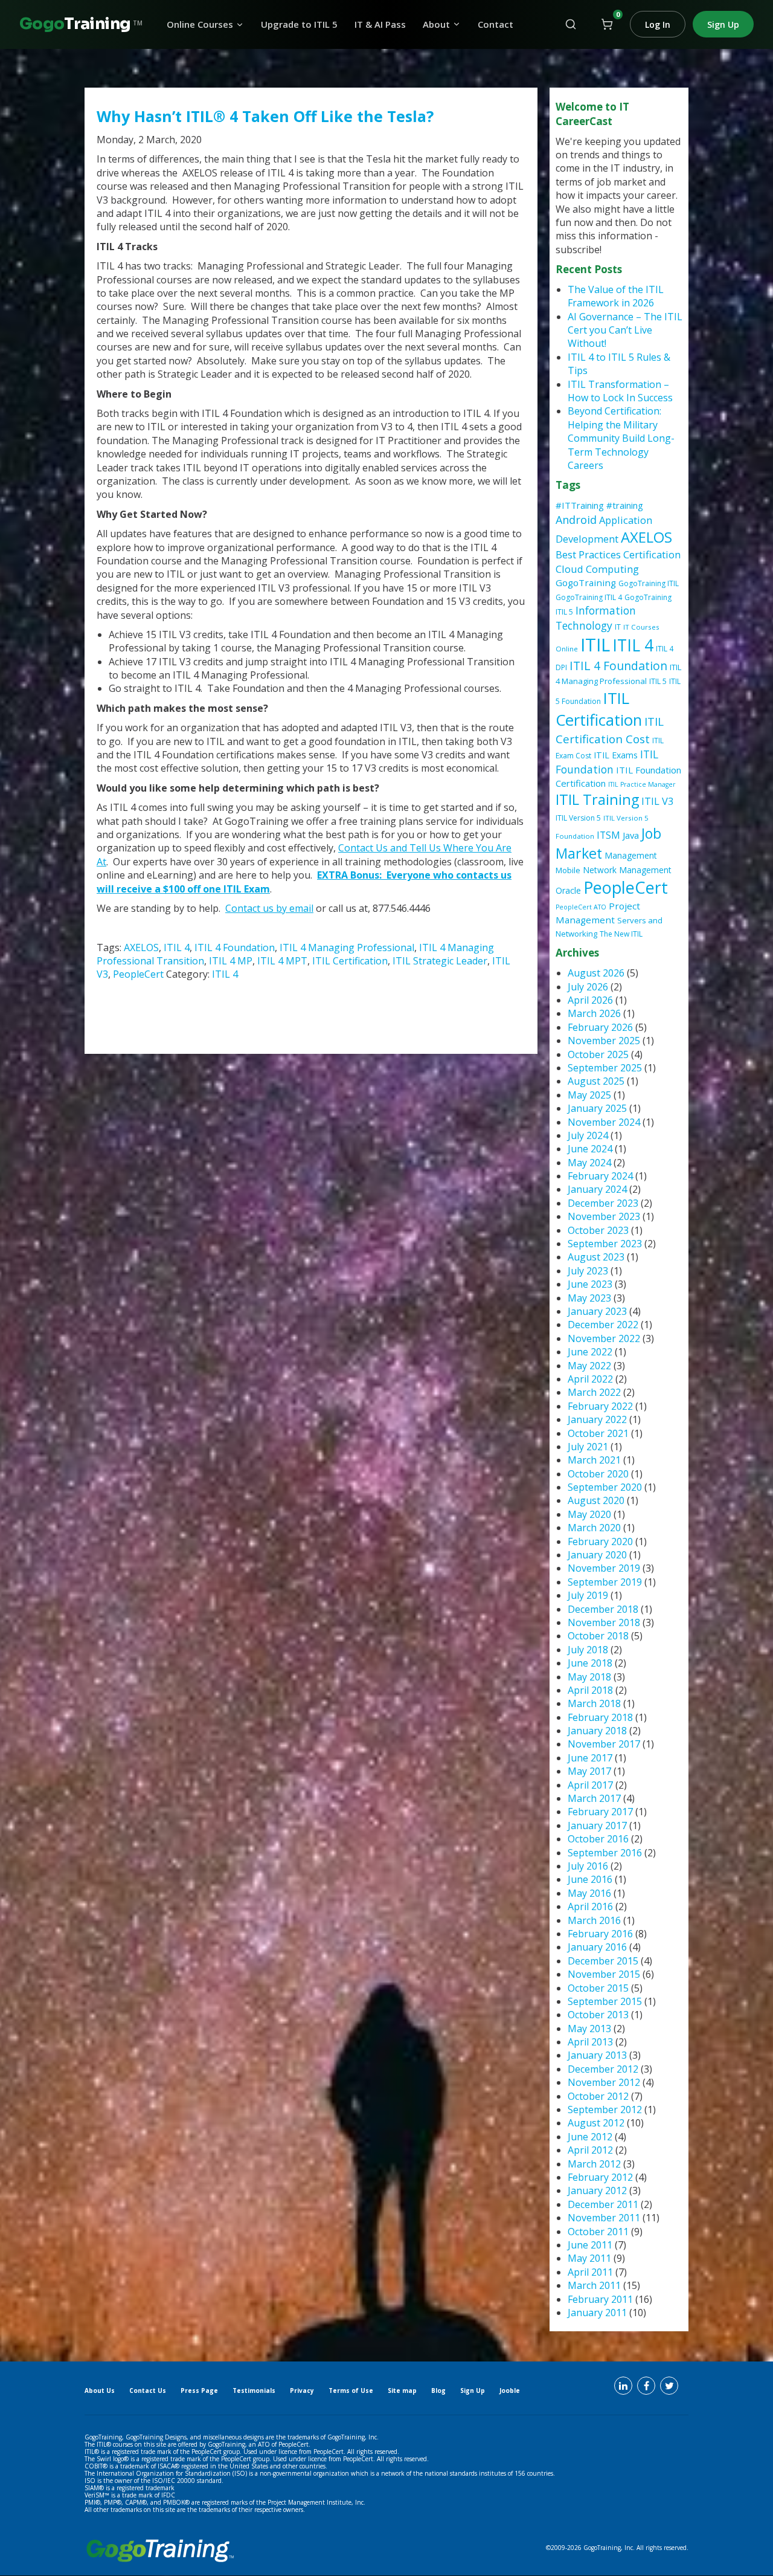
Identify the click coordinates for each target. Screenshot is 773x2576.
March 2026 (594, 1013)
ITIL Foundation (607, 762)
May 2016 (589, 1893)
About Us (100, 2390)
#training (625, 505)
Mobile (568, 870)
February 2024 (600, 1176)
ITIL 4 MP (231, 961)
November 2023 (604, 1216)
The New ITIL (621, 934)
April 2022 (590, 1379)
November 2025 (604, 1041)
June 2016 (590, 1879)
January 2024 (597, 1189)
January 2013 (597, 2055)
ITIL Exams (616, 755)
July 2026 (588, 987)
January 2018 (597, 1731)
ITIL (595, 645)
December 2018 (603, 1609)
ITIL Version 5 (578, 818)
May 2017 (589, 1771)
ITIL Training (597, 799)
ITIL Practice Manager (642, 784)
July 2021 (588, 1447)
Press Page (199, 2390)
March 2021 (594, 1460)
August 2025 (596, 1081)
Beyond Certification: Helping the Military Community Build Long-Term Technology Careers (621, 438)
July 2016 (588, 1866)
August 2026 (596, 973)
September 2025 (605, 1068)
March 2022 (594, 1392)
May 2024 (589, 1163)
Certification (652, 554)
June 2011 (590, 2245)
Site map (402, 2390)
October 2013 (598, 2015)
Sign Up (723, 24)
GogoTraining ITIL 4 (589, 597)
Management (631, 855)
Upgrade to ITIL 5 (299, 24)
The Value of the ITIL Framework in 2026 (616, 296)
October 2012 (598, 2096)
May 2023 (589, 1298)
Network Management (627, 870)
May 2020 (589, 1514)
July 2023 (588, 1271)
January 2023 (597, 1311)
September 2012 (605, 2110)
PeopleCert (138, 974)
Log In (658, 24)
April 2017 (590, 1785)
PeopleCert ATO (581, 907)
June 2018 (590, 1663)
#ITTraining (580, 505)
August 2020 (596, 1500)
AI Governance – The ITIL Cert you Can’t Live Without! (625, 330)
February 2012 (600, 2177)
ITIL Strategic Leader (440, 961)
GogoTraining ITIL (649, 583)
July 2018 (588, 1650)
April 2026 (590, 1000)
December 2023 (603, 1203)
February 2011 (600, 2299)
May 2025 (589, 1095)
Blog (438, 2390)
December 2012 (603, 2069)
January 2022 (597, 1419)
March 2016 (594, 1920)
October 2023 (598, 1230)
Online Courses (200, 24)
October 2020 (598, 1474)
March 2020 (594, 1528)
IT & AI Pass (380, 24)
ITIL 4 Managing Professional (347, 947)
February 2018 (600, 1717)
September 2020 (605, 1487)
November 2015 (604, 1974)
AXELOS (141, 947)
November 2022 (604, 1338)
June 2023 (590, 1284)
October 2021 (598, 1433)
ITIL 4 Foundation (235, 947)
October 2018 (598, 1636)
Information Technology (596, 618)
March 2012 (594, 2164)
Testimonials (254, 2390)
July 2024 (588, 1135)
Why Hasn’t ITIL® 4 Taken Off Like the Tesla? (265, 116)
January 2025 (597, 1108)
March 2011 (594, 2285)
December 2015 (603, 1961)
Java (631, 835)
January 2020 (597, 1555)
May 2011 (589, 2258)
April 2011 (590, 2272)
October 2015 (598, 1988)
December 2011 (603, 2204)
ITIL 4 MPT (282, 961)
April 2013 (590, 2042)
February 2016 (600, 1934)
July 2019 (588, 1595)
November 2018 (604, 1622)
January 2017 (597, 1825)
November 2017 (604, 1744)
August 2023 (596, 1257)
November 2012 (604, 2082)
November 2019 (604, 1568)
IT (618, 627)
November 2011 (604, 2218)
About (436, 24)
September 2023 (605, 1244)
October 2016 (598, 1839)
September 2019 (605, 1582)
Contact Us (148, 2390)
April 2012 (590, 2150)
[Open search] (571, 24)
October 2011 (598, 2232)
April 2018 (590, 1690)
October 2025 (598, 1054)
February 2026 (600, 1027)
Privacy (302, 2390)
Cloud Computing (597, 569)
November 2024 (604, 1122)
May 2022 (589, 1366)
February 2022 (600, 1406)
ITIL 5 (658, 681)
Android (576, 520)
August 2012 (596, 2123)
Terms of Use (351, 2390)
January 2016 (597, 1947)
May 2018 (589, 1677)
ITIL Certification (350, 961)
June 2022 (590, 1352)
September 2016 (605, 1853)
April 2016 (590, 1906)
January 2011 (597, 2313)
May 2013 (589, 2029)
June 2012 (590, 2137)
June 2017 (590, 1758)
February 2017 (600, 1812)
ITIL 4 (177, 947)
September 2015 (605, 2001)
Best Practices (588, 554)
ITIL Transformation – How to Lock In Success (620, 391)
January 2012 (597, 2190)
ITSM (608, 835)
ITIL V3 (657, 801)
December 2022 (603, 1325)
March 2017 (594, 1798)
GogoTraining (586, 583)
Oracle (568, 890)
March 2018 (594, 1703)
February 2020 (600, 1541)
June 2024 (590, 1149)
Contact (496, 24)
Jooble (510, 2390)
